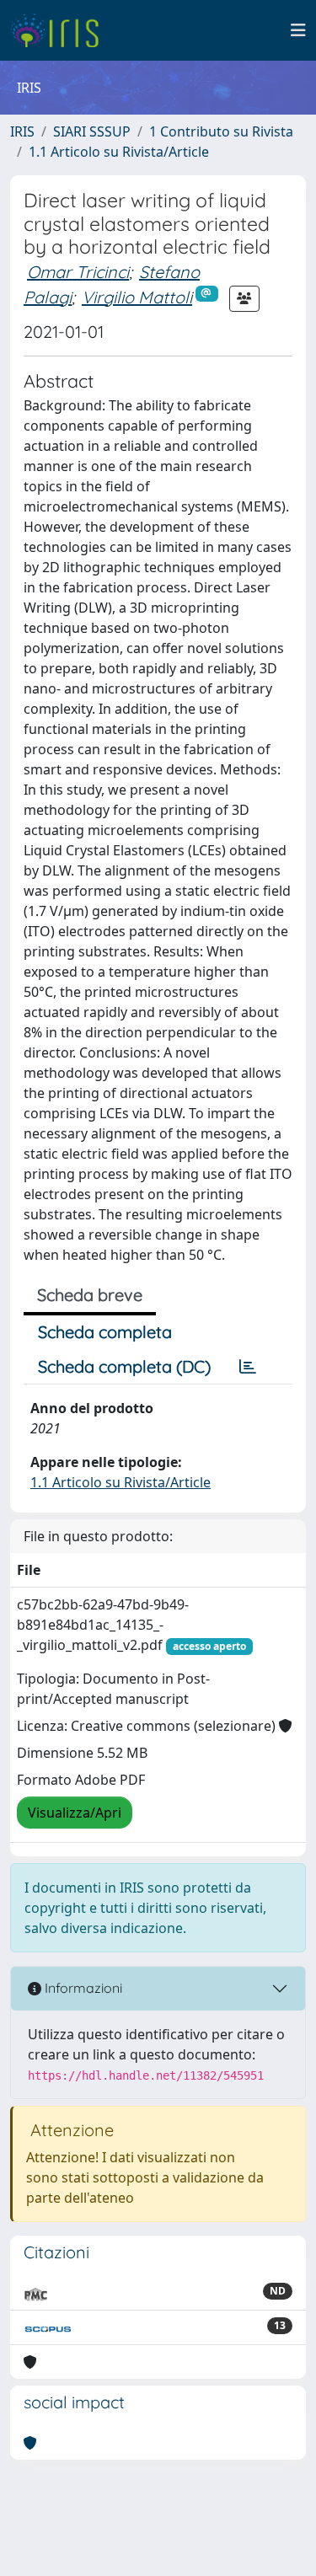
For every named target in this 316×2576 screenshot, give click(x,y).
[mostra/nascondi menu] (298, 30)
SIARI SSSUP (92, 131)
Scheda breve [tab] (90, 1295)
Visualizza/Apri (75, 1813)
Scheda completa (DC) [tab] (124, 1366)
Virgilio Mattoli (137, 297)
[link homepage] (61, 30)
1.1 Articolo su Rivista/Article (119, 152)
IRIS (22, 131)
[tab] (248, 1367)
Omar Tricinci (78, 272)
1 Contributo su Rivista (221, 131)
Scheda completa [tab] (105, 1332)
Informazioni (82, 1988)
